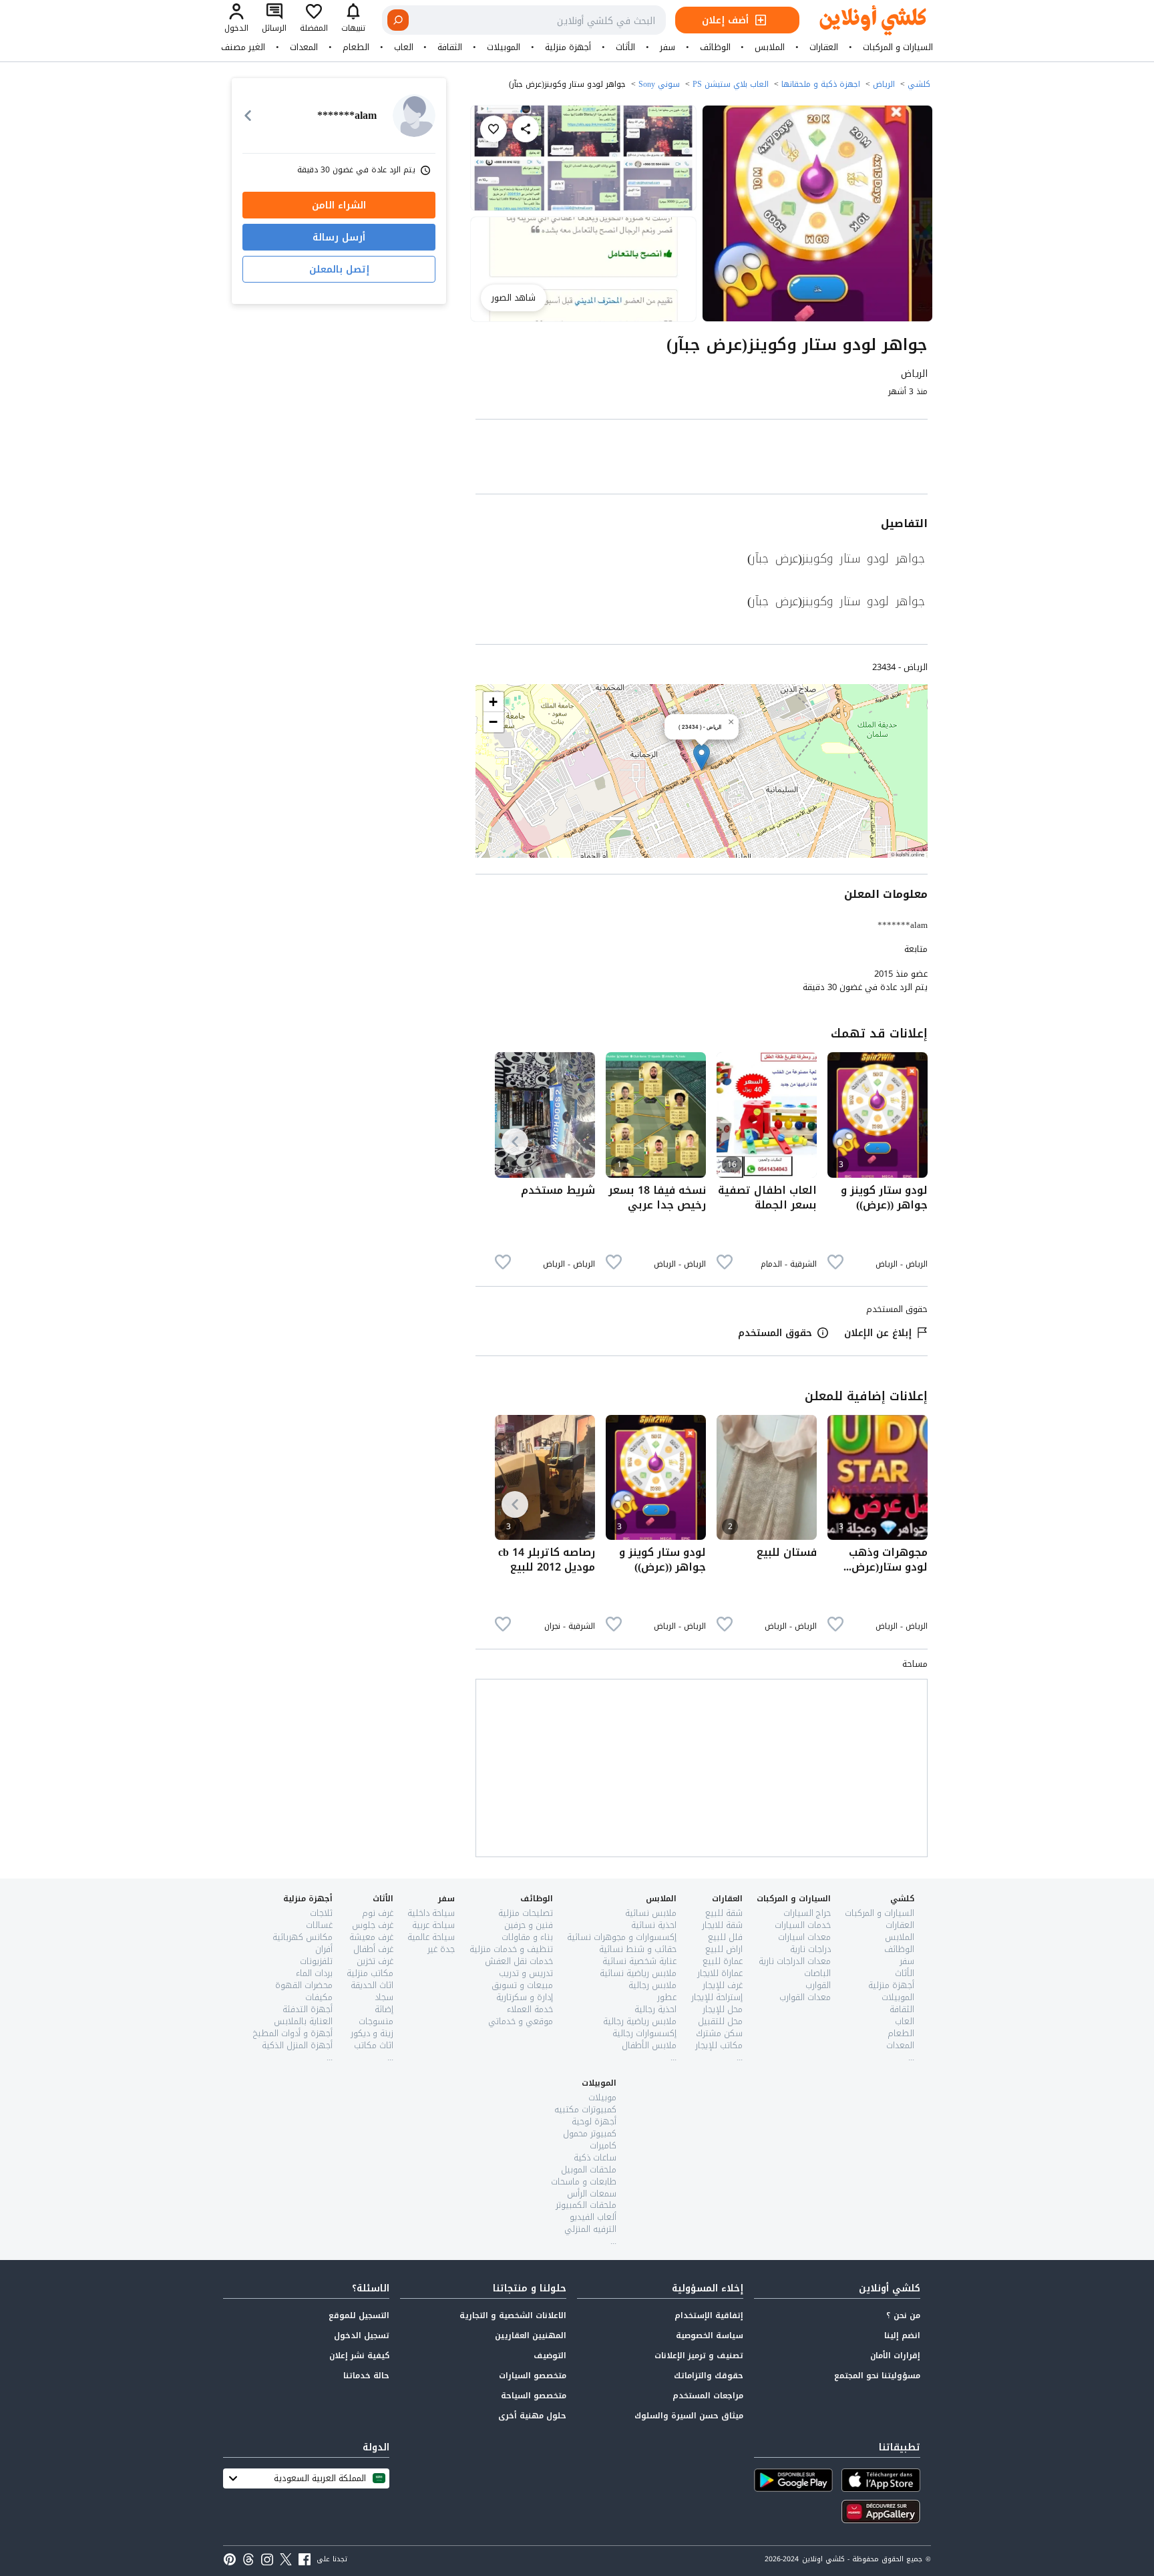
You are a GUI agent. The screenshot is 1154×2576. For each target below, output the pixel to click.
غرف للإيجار (723, 1985)
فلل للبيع (725, 1937)
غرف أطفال (373, 1949)
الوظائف (715, 47)
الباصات (817, 1973)
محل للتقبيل (720, 2021)
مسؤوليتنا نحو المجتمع (877, 2376)
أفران (324, 1949)
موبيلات (602, 2097)
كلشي (919, 84)
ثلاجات (321, 1913)
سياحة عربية (433, 1925)
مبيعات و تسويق (522, 1985)
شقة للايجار (722, 1925)
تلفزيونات (316, 1961)
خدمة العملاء (530, 2009)
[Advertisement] (702, 459)
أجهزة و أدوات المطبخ (293, 2033)
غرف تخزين (375, 1961)
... (911, 2057)
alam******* (903, 925)
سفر (667, 47)
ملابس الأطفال (649, 2045)
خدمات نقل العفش (519, 1961)
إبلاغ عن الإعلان (878, 1333)
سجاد (384, 1997)
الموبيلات (504, 47)
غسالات (319, 1925)
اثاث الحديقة (372, 1985)
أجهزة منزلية (568, 47)
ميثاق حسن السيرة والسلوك (689, 2416)
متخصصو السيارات (533, 2376)
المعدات (304, 47)
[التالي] (515, 1142)
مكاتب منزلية (370, 1973)
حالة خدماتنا (366, 2376)
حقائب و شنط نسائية (638, 1949)
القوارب (818, 1985)
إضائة (384, 2009)
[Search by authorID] (414, 116)
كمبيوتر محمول (590, 2133)
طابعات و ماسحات (584, 2182)
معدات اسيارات (804, 1937)
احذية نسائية (654, 1925)
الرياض (884, 84)
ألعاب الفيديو (593, 2217)
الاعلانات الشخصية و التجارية (513, 2315)
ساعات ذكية (595, 2157)
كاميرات (603, 2145)
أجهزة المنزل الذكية (297, 2045)
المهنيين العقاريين (531, 2336)
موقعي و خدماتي (521, 2021)
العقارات (824, 47)
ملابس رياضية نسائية (638, 1973)
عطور (667, 1997)
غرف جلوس (373, 1925)
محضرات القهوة (304, 1985)
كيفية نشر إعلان (359, 2356)
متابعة (916, 949)
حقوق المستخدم (775, 1333)
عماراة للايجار (720, 1973)
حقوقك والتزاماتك (709, 2376)
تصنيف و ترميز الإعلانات (699, 2356)
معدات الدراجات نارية (795, 1961)
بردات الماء (314, 1973)
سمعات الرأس (592, 2194)
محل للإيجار (723, 2009)
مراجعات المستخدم (708, 2396)
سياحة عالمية (431, 1937)
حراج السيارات (807, 1913)
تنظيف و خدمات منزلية (511, 1949)
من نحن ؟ (903, 2315)
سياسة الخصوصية (710, 2336)
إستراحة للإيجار (717, 1997)
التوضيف (550, 2356)
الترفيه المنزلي (590, 2229)
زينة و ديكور (372, 2033)
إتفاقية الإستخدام (709, 2315)
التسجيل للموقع (359, 2315)
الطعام (356, 47)
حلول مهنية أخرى (532, 2416)
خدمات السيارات (803, 1925)
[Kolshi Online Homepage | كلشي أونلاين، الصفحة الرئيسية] (863, 20)
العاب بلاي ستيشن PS (731, 84)
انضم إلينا (902, 2336)
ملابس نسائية (651, 1913)
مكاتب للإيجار (719, 2045)
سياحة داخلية (431, 1913)
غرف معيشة (371, 1937)
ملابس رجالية (652, 1985)
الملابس (770, 47)
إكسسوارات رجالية (644, 2033)
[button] (702, 757)
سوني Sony (659, 84)
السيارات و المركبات (898, 47)
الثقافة (450, 47)
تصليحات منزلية (526, 1913)
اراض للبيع (724, 1949)
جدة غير (441, 1949)
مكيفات (319, 1997)
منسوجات (376, 2021)
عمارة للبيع (723, 1961)
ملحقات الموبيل (589, 2169)
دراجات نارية (810, 1949)
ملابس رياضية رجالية (640, 2021)
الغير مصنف (243, 47)
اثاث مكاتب (374, 2045)
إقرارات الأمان (895, 2356)
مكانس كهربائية (303, 1937)
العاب (404, 47)
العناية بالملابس (303, 2021)
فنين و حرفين (529, 1925)
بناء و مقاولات (527, 1937)
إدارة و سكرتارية (525, 1997)
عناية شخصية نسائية (639, 1961)
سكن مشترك (719, 2033)
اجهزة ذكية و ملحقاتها (821, 84)
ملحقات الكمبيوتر (586, 2205)
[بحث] (398, 20)
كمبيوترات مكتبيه (585, 2109)
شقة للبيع (724, 1913)
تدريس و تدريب (526, 1973)
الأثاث (625, 47)
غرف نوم (378, 1913)
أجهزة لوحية (594, 2121)
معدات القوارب (805, 1997)
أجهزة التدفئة (308, 2009)
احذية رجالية (655, 2009)
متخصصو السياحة (534, 2396)
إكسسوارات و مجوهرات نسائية (622, 1937)
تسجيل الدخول (362, 2336)
